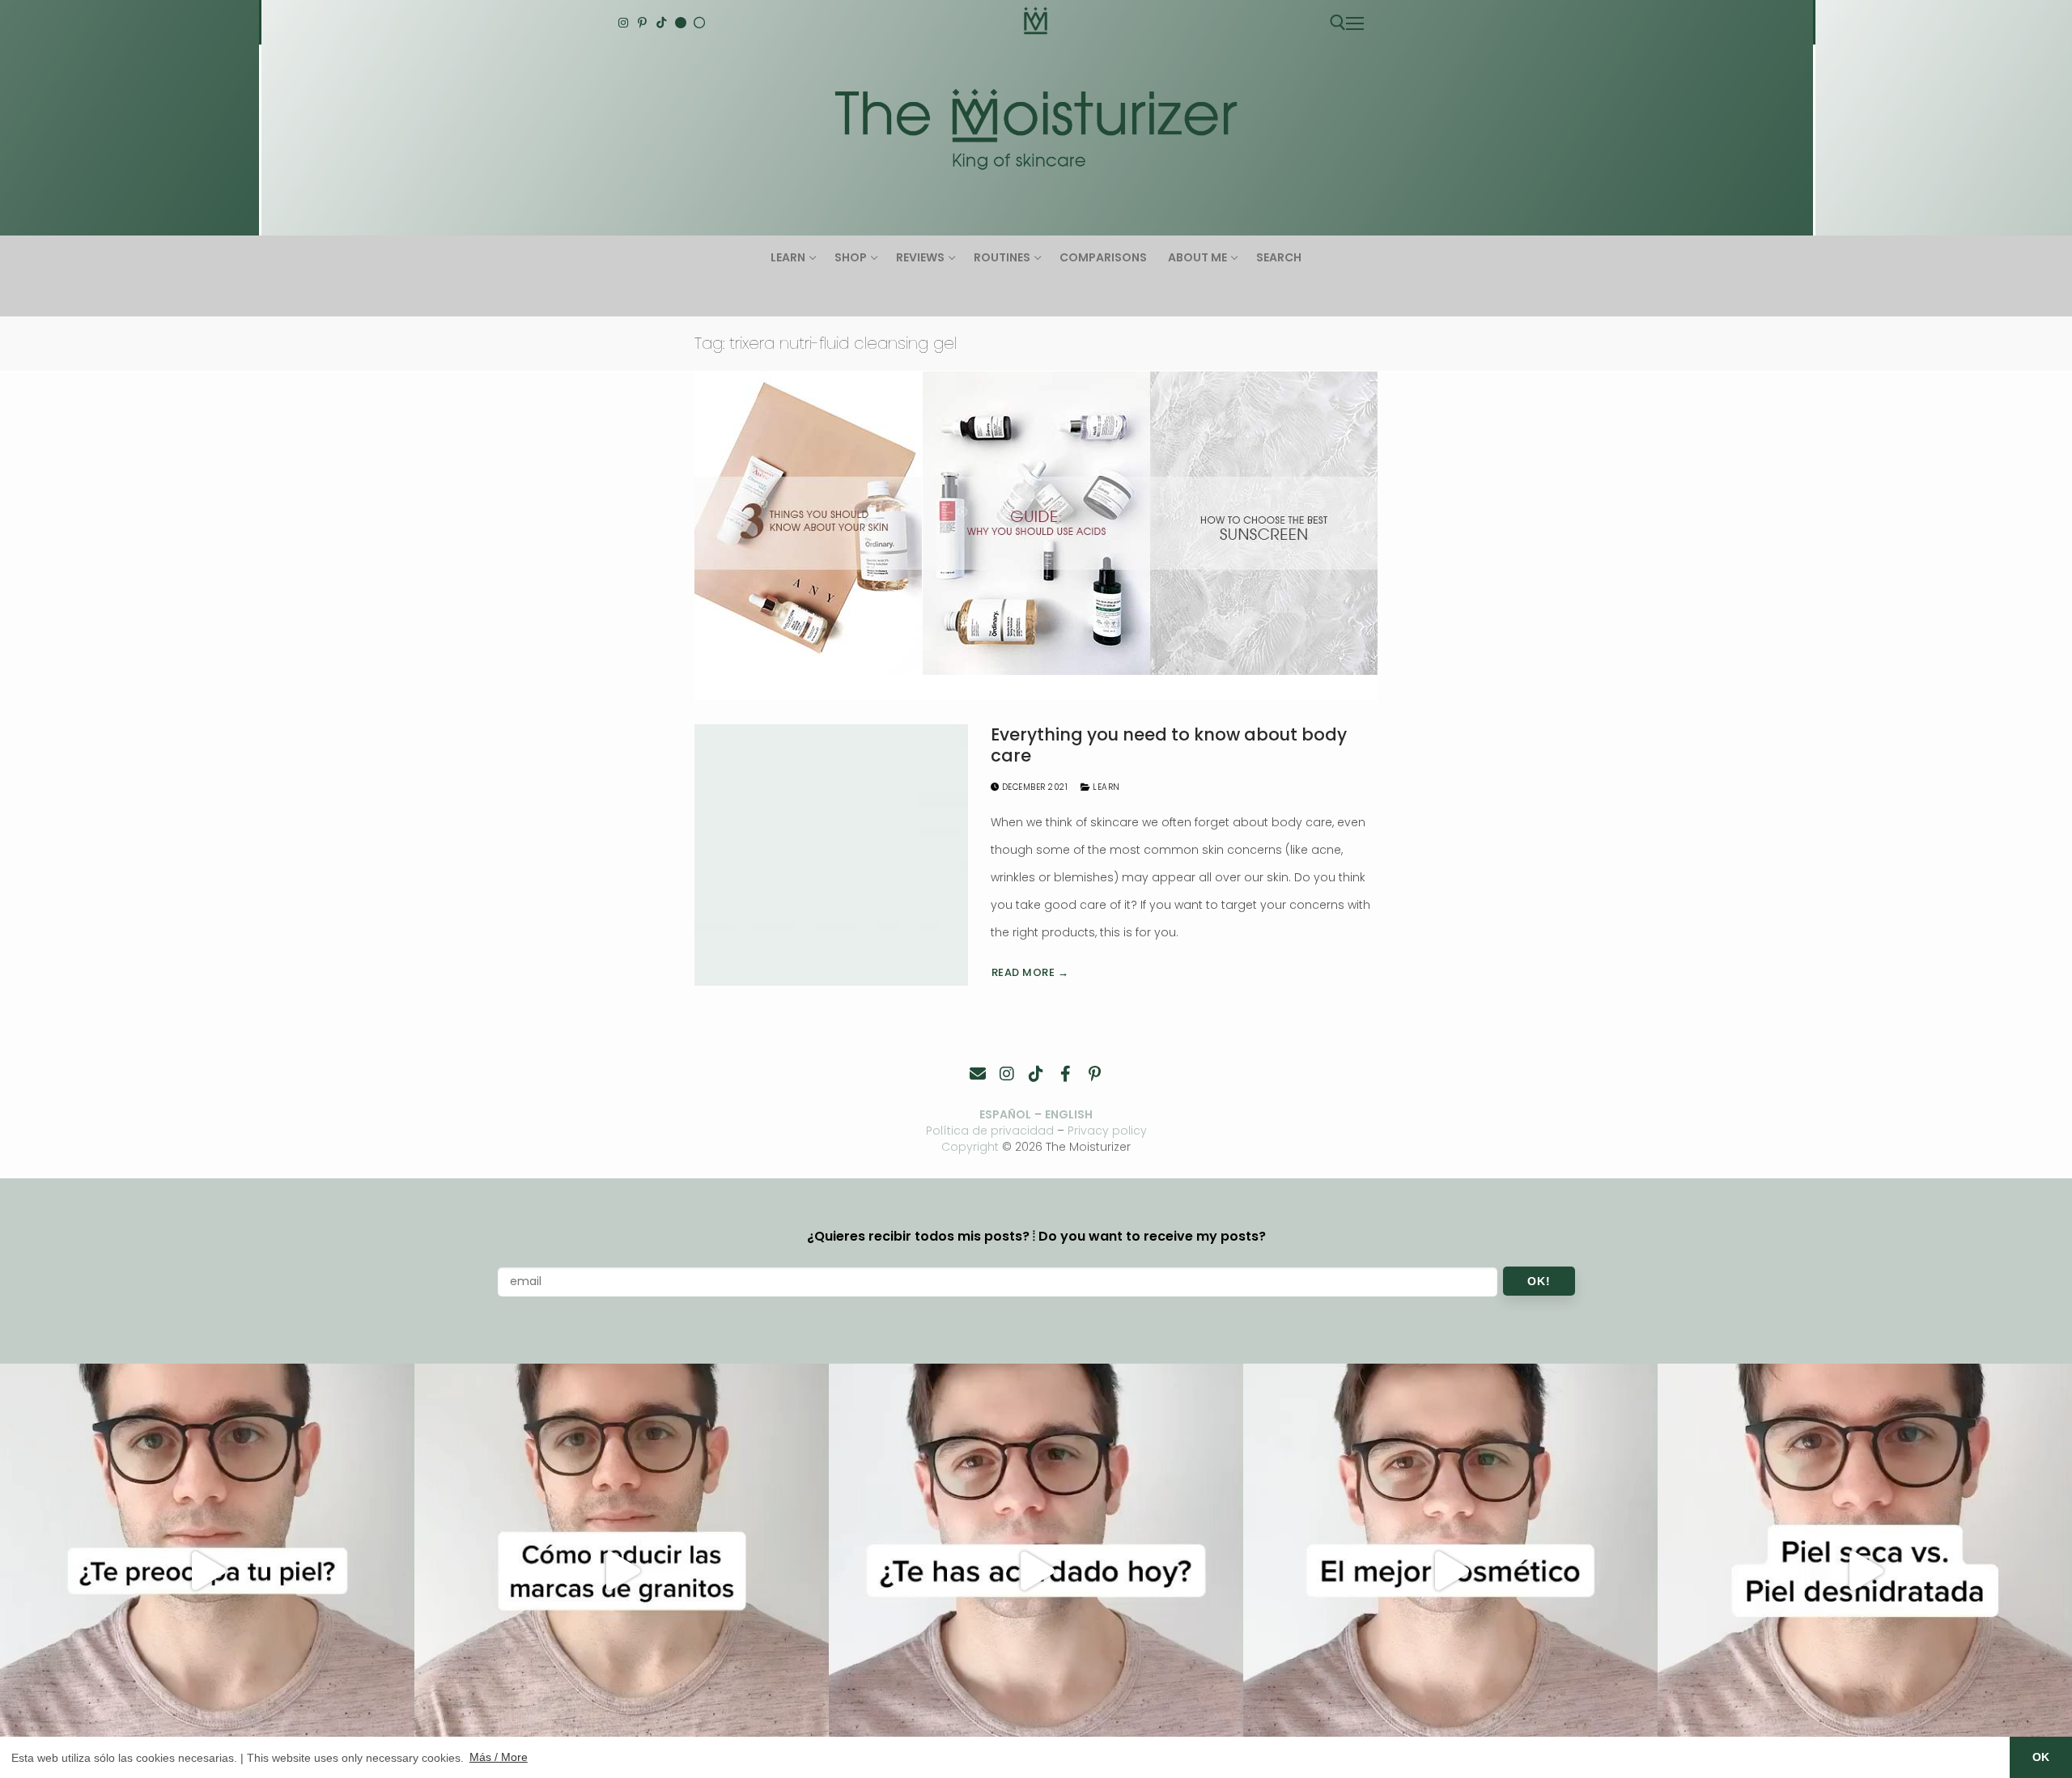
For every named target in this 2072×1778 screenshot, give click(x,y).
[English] (681, 23)
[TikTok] (661, 23)
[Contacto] (978, 1074)
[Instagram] (623, 23)
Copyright (970, 1147)
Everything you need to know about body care (1169, 745)
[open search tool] (1338, 23)
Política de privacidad (990, 1131)
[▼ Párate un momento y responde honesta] (1036, 1571)
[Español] (699, 23)
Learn (1105, 787)
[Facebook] (1065, 1074)
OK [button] (2041, 1757)
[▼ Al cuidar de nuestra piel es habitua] (1450, 1571)
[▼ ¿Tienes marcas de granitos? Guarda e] (622, 1571)
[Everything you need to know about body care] (831, 855)
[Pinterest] (643, 23)
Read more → (1030, 972)
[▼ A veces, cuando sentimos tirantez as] (1865, 1571)
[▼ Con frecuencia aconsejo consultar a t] (207, 1571)
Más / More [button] (499, 1757)
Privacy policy (1107, 1131)
